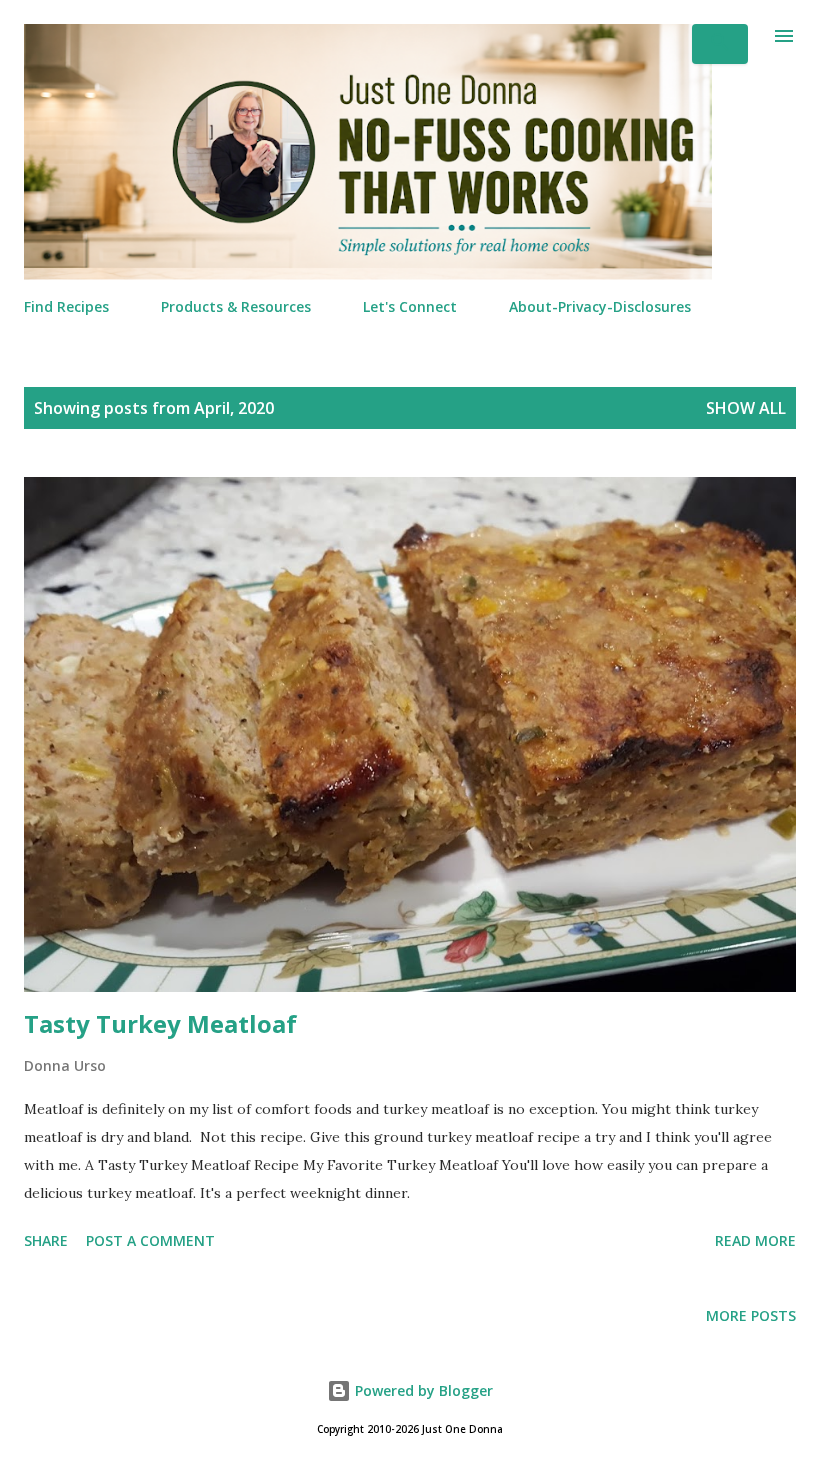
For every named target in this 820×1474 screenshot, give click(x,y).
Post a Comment (150, 1240)
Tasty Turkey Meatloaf (160, 1023)
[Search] (720, 44)
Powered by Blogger (422, 1390)
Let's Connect (410, 306)
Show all (746, 408)
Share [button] (46, 1240)
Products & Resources (236, 306)
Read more (755, 1240)
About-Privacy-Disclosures (600, 306)
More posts (751, 1315)
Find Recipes (66, 306)
